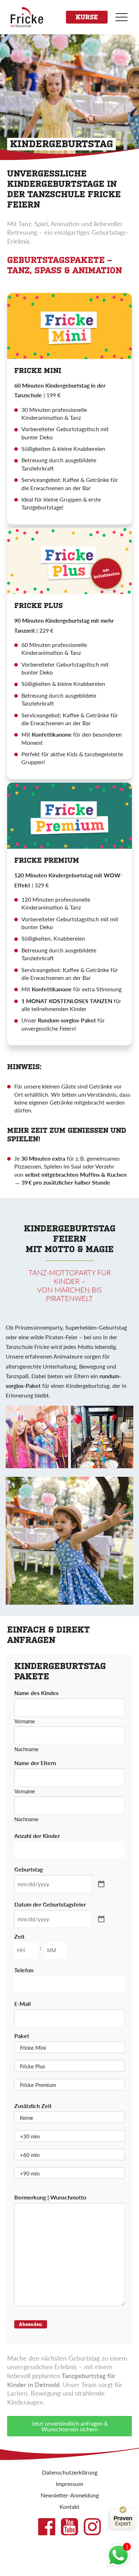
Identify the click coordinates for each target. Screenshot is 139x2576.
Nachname (26, 1748)
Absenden (30, 2324)
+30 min (30, 2136)
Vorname (25, 1720)
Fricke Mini (33, 2047)
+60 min (30, 2155)
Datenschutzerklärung (70, 2472)
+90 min (30, 2173)
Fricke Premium (38, 2085)
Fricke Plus (33, 2066)
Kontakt (69, 2507)
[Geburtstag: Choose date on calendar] (101, 1884)
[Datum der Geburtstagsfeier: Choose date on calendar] (101, 1919)
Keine (27, 2117)
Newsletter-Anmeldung (70, 2495)
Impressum (69, 2484)
